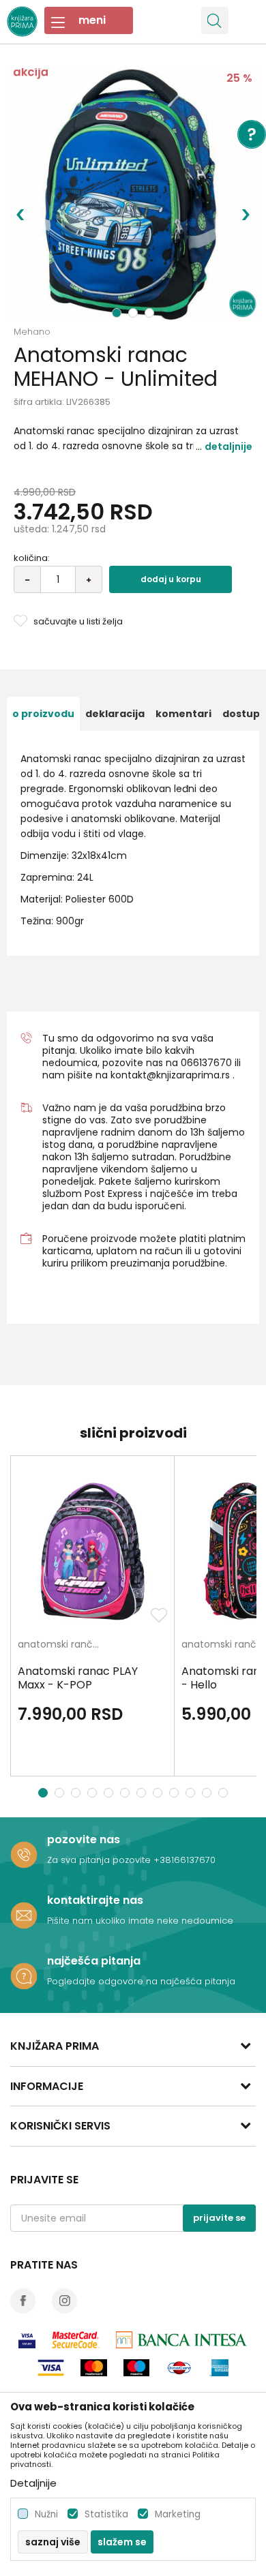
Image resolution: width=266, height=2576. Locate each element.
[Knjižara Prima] (22, 20)
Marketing (178, 2514)
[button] (215, 20)
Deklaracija (115, 714)
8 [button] (159, 1793)
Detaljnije (228, 446)
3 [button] (151, 313)
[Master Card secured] (76, 2340)
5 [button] (110, 1793)
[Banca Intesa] (182, 2340)
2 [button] (134, 313)
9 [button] (176, 1793)
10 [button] (192, 1793)
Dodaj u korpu (171, 579)
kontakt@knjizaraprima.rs (170, 1075)
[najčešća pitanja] (24, 1976)
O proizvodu (43, 714)
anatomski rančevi (62, 1645)
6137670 (212, 1063)
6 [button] (127, 1793)
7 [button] (143, 1793)
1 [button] (117, 313)
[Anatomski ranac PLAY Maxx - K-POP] (92, 1551)
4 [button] (94, 1793)
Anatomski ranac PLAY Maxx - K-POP (78, 1678)
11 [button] (208, 1793)
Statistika (106, 2514)
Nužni (46, 2514)
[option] (133, 194)
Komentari (183, 714)
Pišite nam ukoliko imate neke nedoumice (140, 1921)
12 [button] (225, 1793)
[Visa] (27, 2340)
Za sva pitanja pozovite (100, 1860)
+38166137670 (184, 1860)
